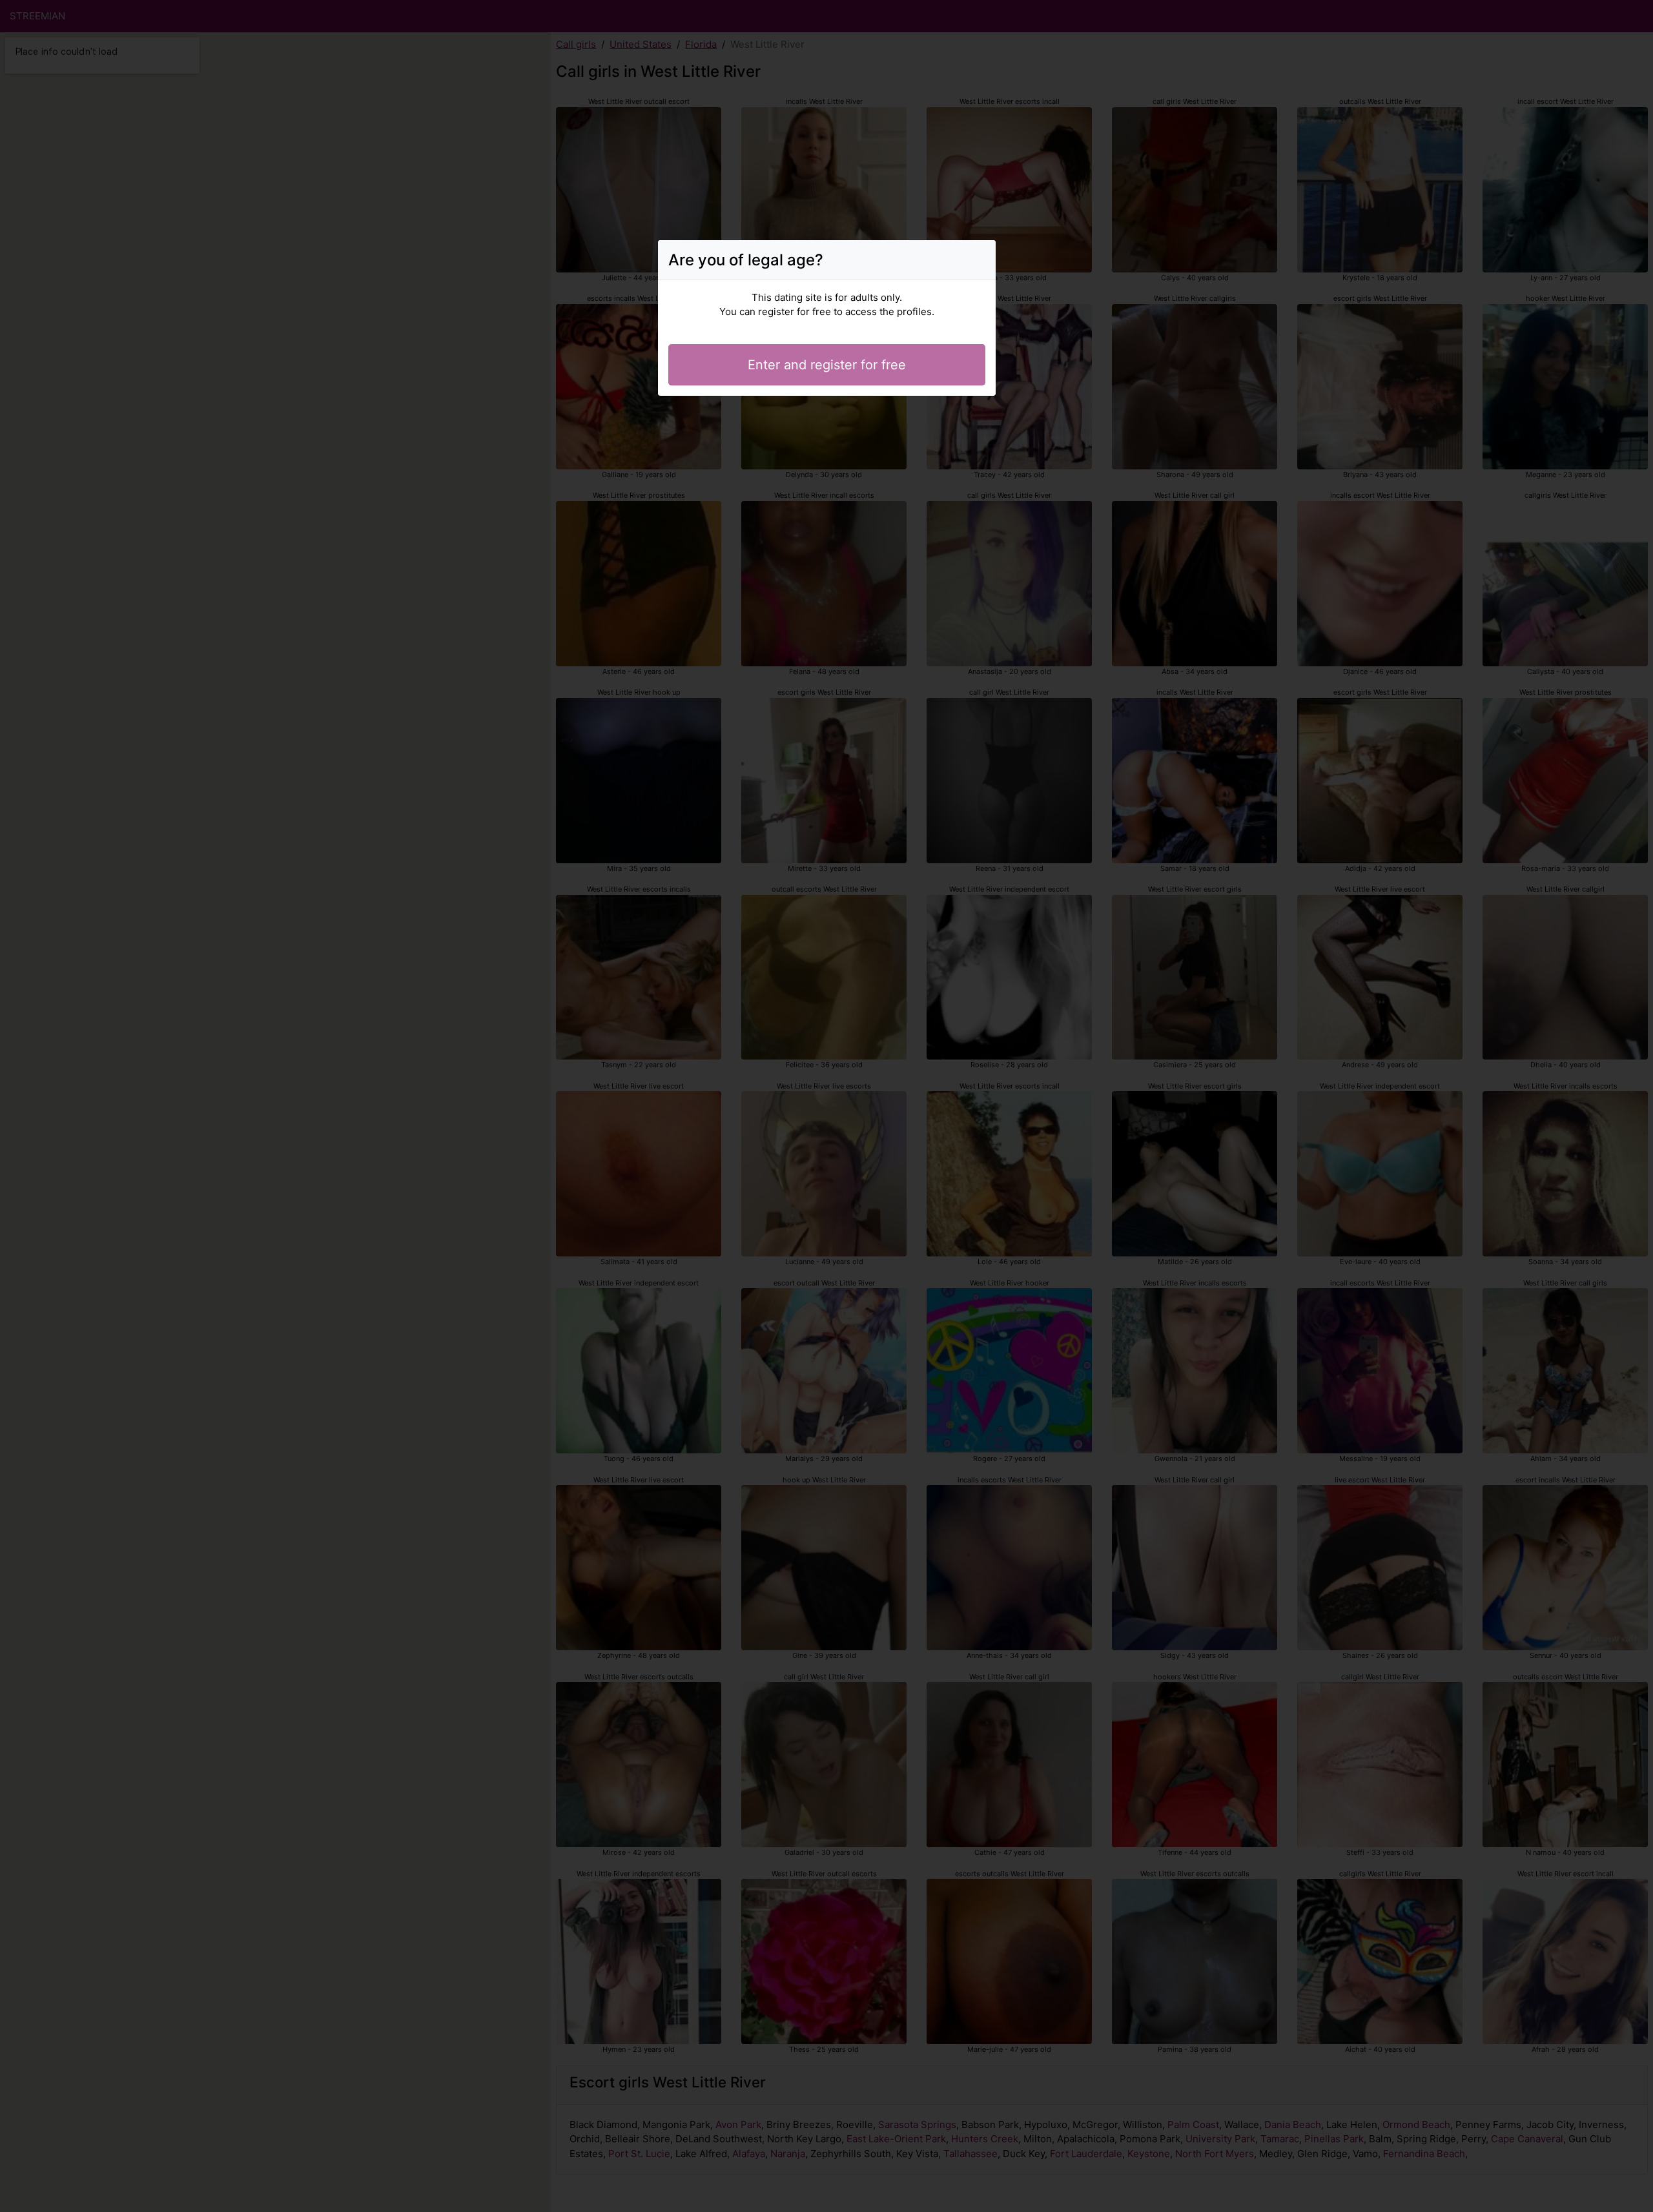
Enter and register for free (827, 365)
